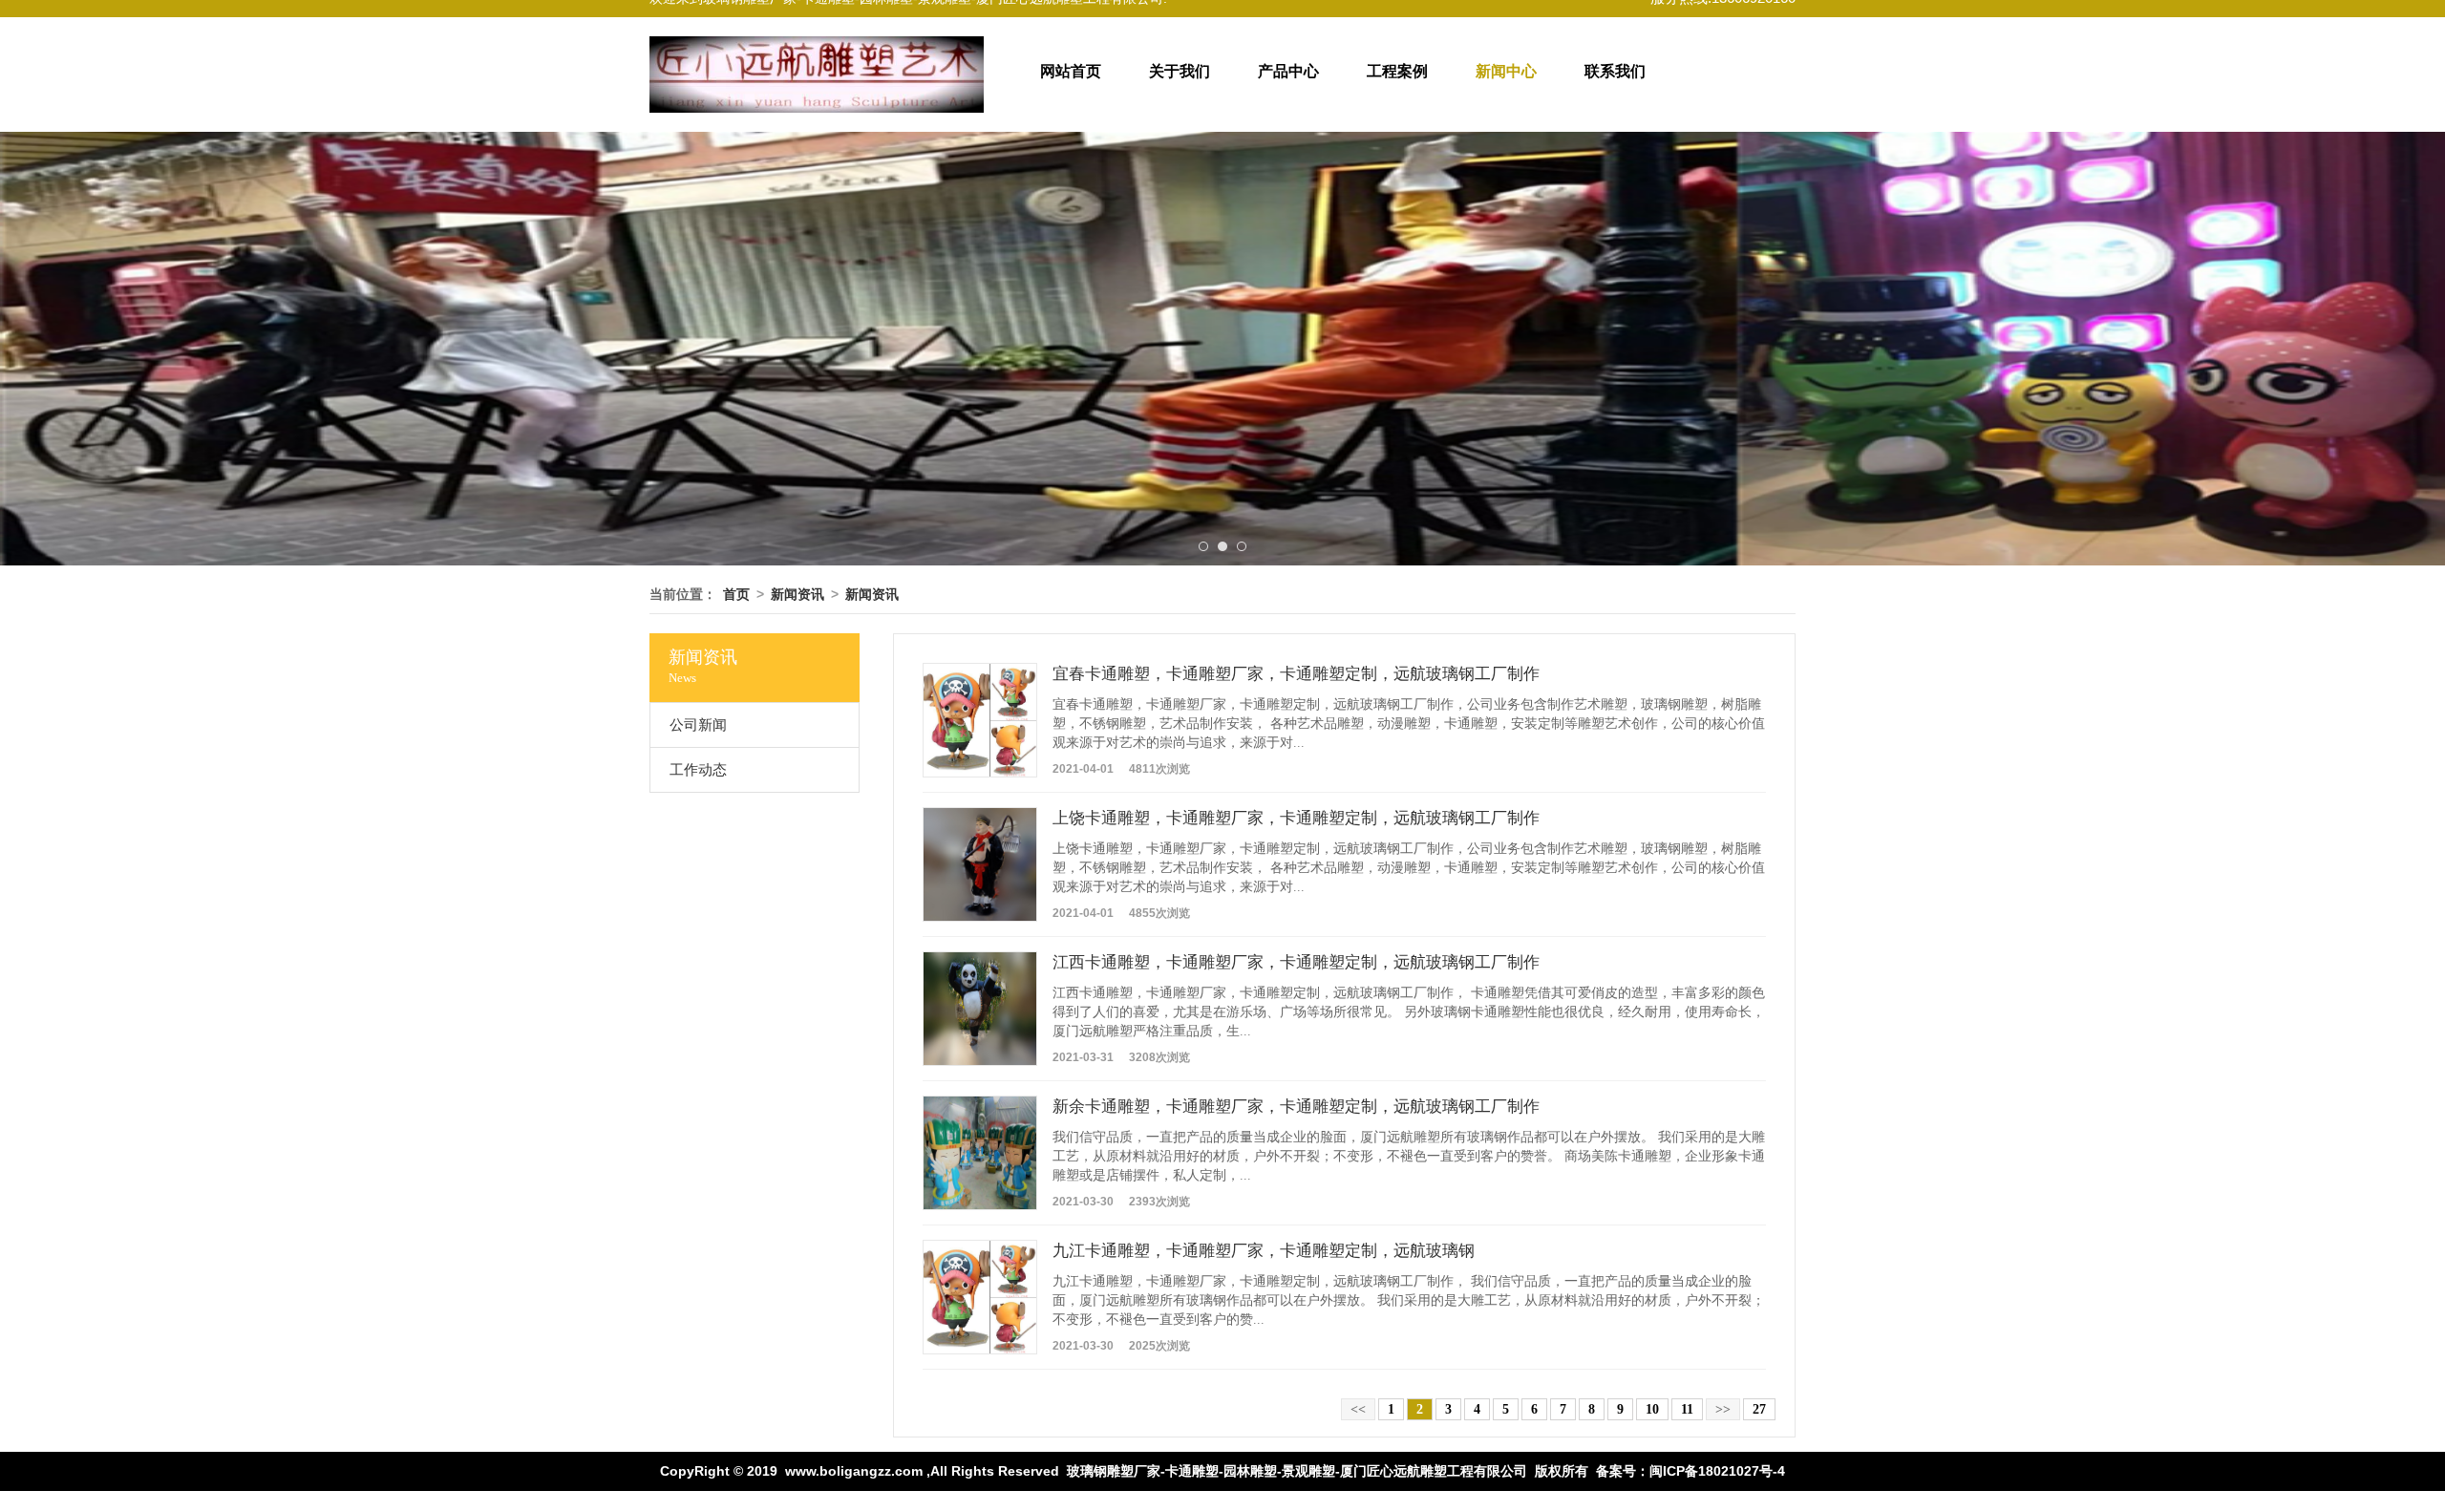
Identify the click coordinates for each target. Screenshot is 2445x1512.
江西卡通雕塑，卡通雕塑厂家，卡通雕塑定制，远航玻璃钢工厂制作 (1296, 962)
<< (1358, 1409)
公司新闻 (698, 725)
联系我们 (1615, 71)
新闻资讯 (797, 594)
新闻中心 (1506, 71)
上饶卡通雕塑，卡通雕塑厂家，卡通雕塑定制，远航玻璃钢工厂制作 (1296, 818)
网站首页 (1071, 71)
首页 (736, 594)
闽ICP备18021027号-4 (1717, 1471)
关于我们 (1180, 71)
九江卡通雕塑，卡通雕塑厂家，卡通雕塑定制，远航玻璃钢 (1264, 1251)
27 (1759, 1409)
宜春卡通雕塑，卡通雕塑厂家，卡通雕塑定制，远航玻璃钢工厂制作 (1296, 674)
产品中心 (1288, 71)
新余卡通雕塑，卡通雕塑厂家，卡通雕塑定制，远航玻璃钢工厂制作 (1296, 1107)
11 (1687, 1409)
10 (1652, 1409)
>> (1723, 1409)
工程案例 (1397, 71)
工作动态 (698, 770)
